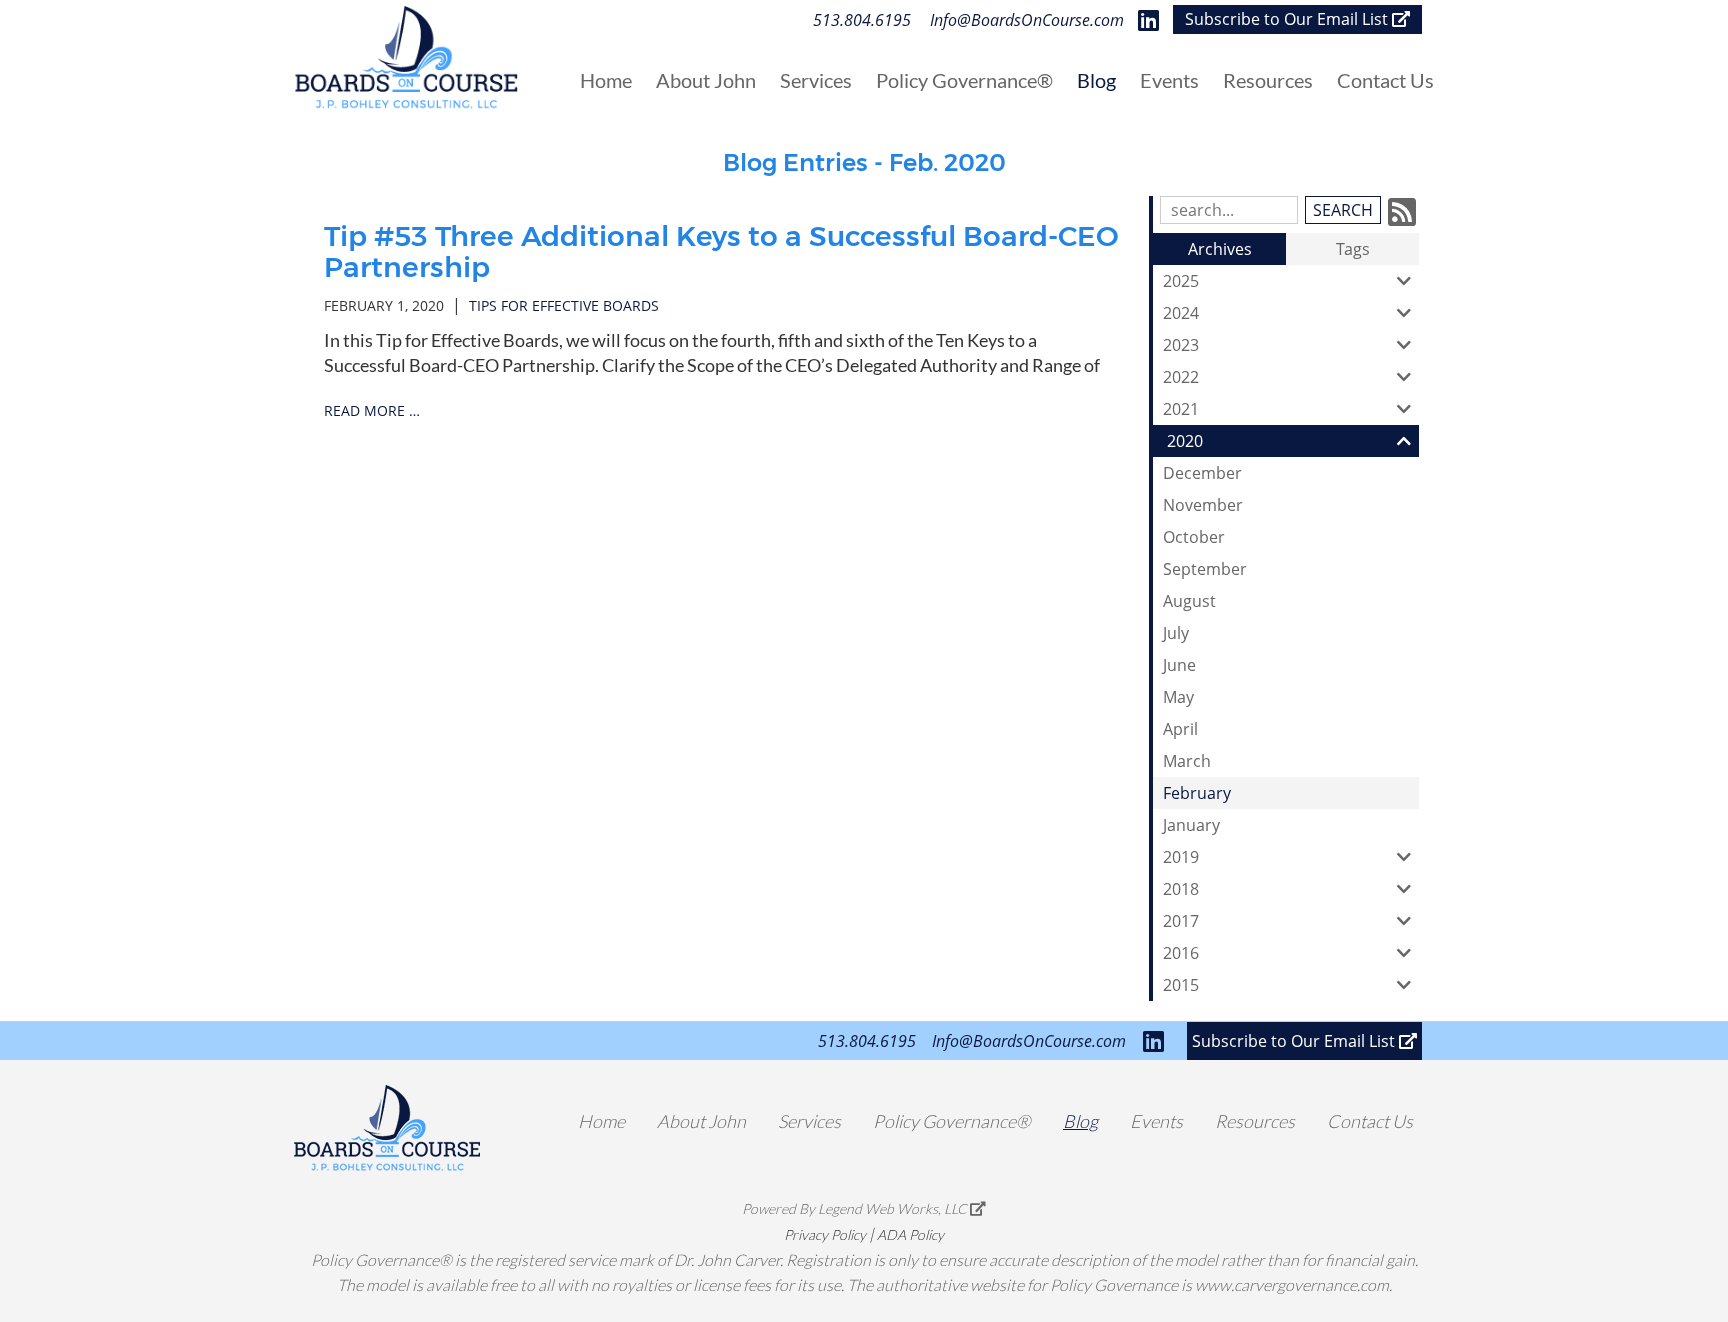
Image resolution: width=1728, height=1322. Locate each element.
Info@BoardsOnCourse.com (1027, 20)
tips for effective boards (564, 305)
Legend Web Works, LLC (894, 1208)
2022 (1181, 377)
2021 (1181, 409)
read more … (372, 410)
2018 (1181, 889)
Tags (1353, 249)
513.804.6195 (862, 20)
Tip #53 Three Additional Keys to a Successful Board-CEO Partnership (721, 251)
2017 (1181, 921)
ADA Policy (910, 1234)
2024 (1181, 313)
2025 (1181, 281)
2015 (1181, 985)
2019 (1181, 857)
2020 (1185, 441)
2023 (1181, 345)
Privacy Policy (825, 1234)
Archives (1220, 249)
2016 (1181, 953)
